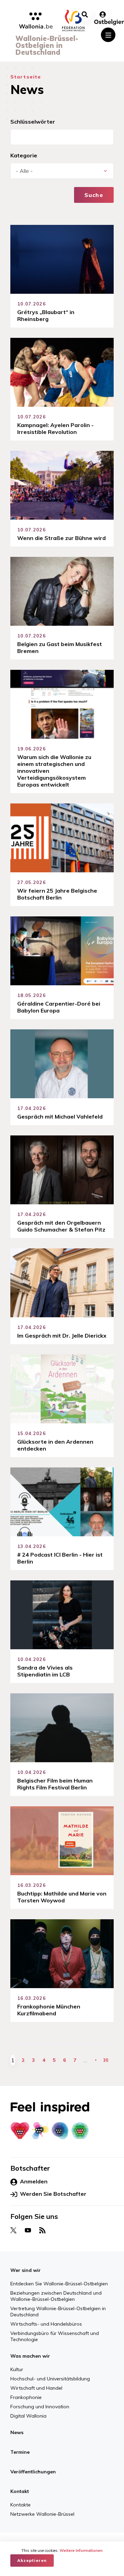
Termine (20, 2452)
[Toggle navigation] (108, 35)
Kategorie (24, 155)
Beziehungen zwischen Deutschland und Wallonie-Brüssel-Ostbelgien (56, 2296)
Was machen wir (30, 2356)
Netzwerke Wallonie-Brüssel (42, 2514)
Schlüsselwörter (33, 122)
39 (106, 2060)
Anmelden (34, 2181)
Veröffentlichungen (33, 2472)
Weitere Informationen (81, 2551)
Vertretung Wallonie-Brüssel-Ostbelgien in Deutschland (58, 2312)
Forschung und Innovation (40, 2407)
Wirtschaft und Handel (36, 2388)
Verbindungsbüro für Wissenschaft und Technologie (55, 2336)
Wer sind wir (25, 2270)
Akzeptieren (32, 2560)
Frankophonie (26, 2397)
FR (70, 2537)
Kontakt (20, 2491)
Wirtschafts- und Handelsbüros (46, 2324)
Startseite (26, 77)
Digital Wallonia (28, 2416)
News (17, 2432)
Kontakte (20, 2505)
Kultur (17, 2369)
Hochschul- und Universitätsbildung (50, 2379)
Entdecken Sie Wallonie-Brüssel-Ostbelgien (59, 2284)
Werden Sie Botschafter (53, 2194)
